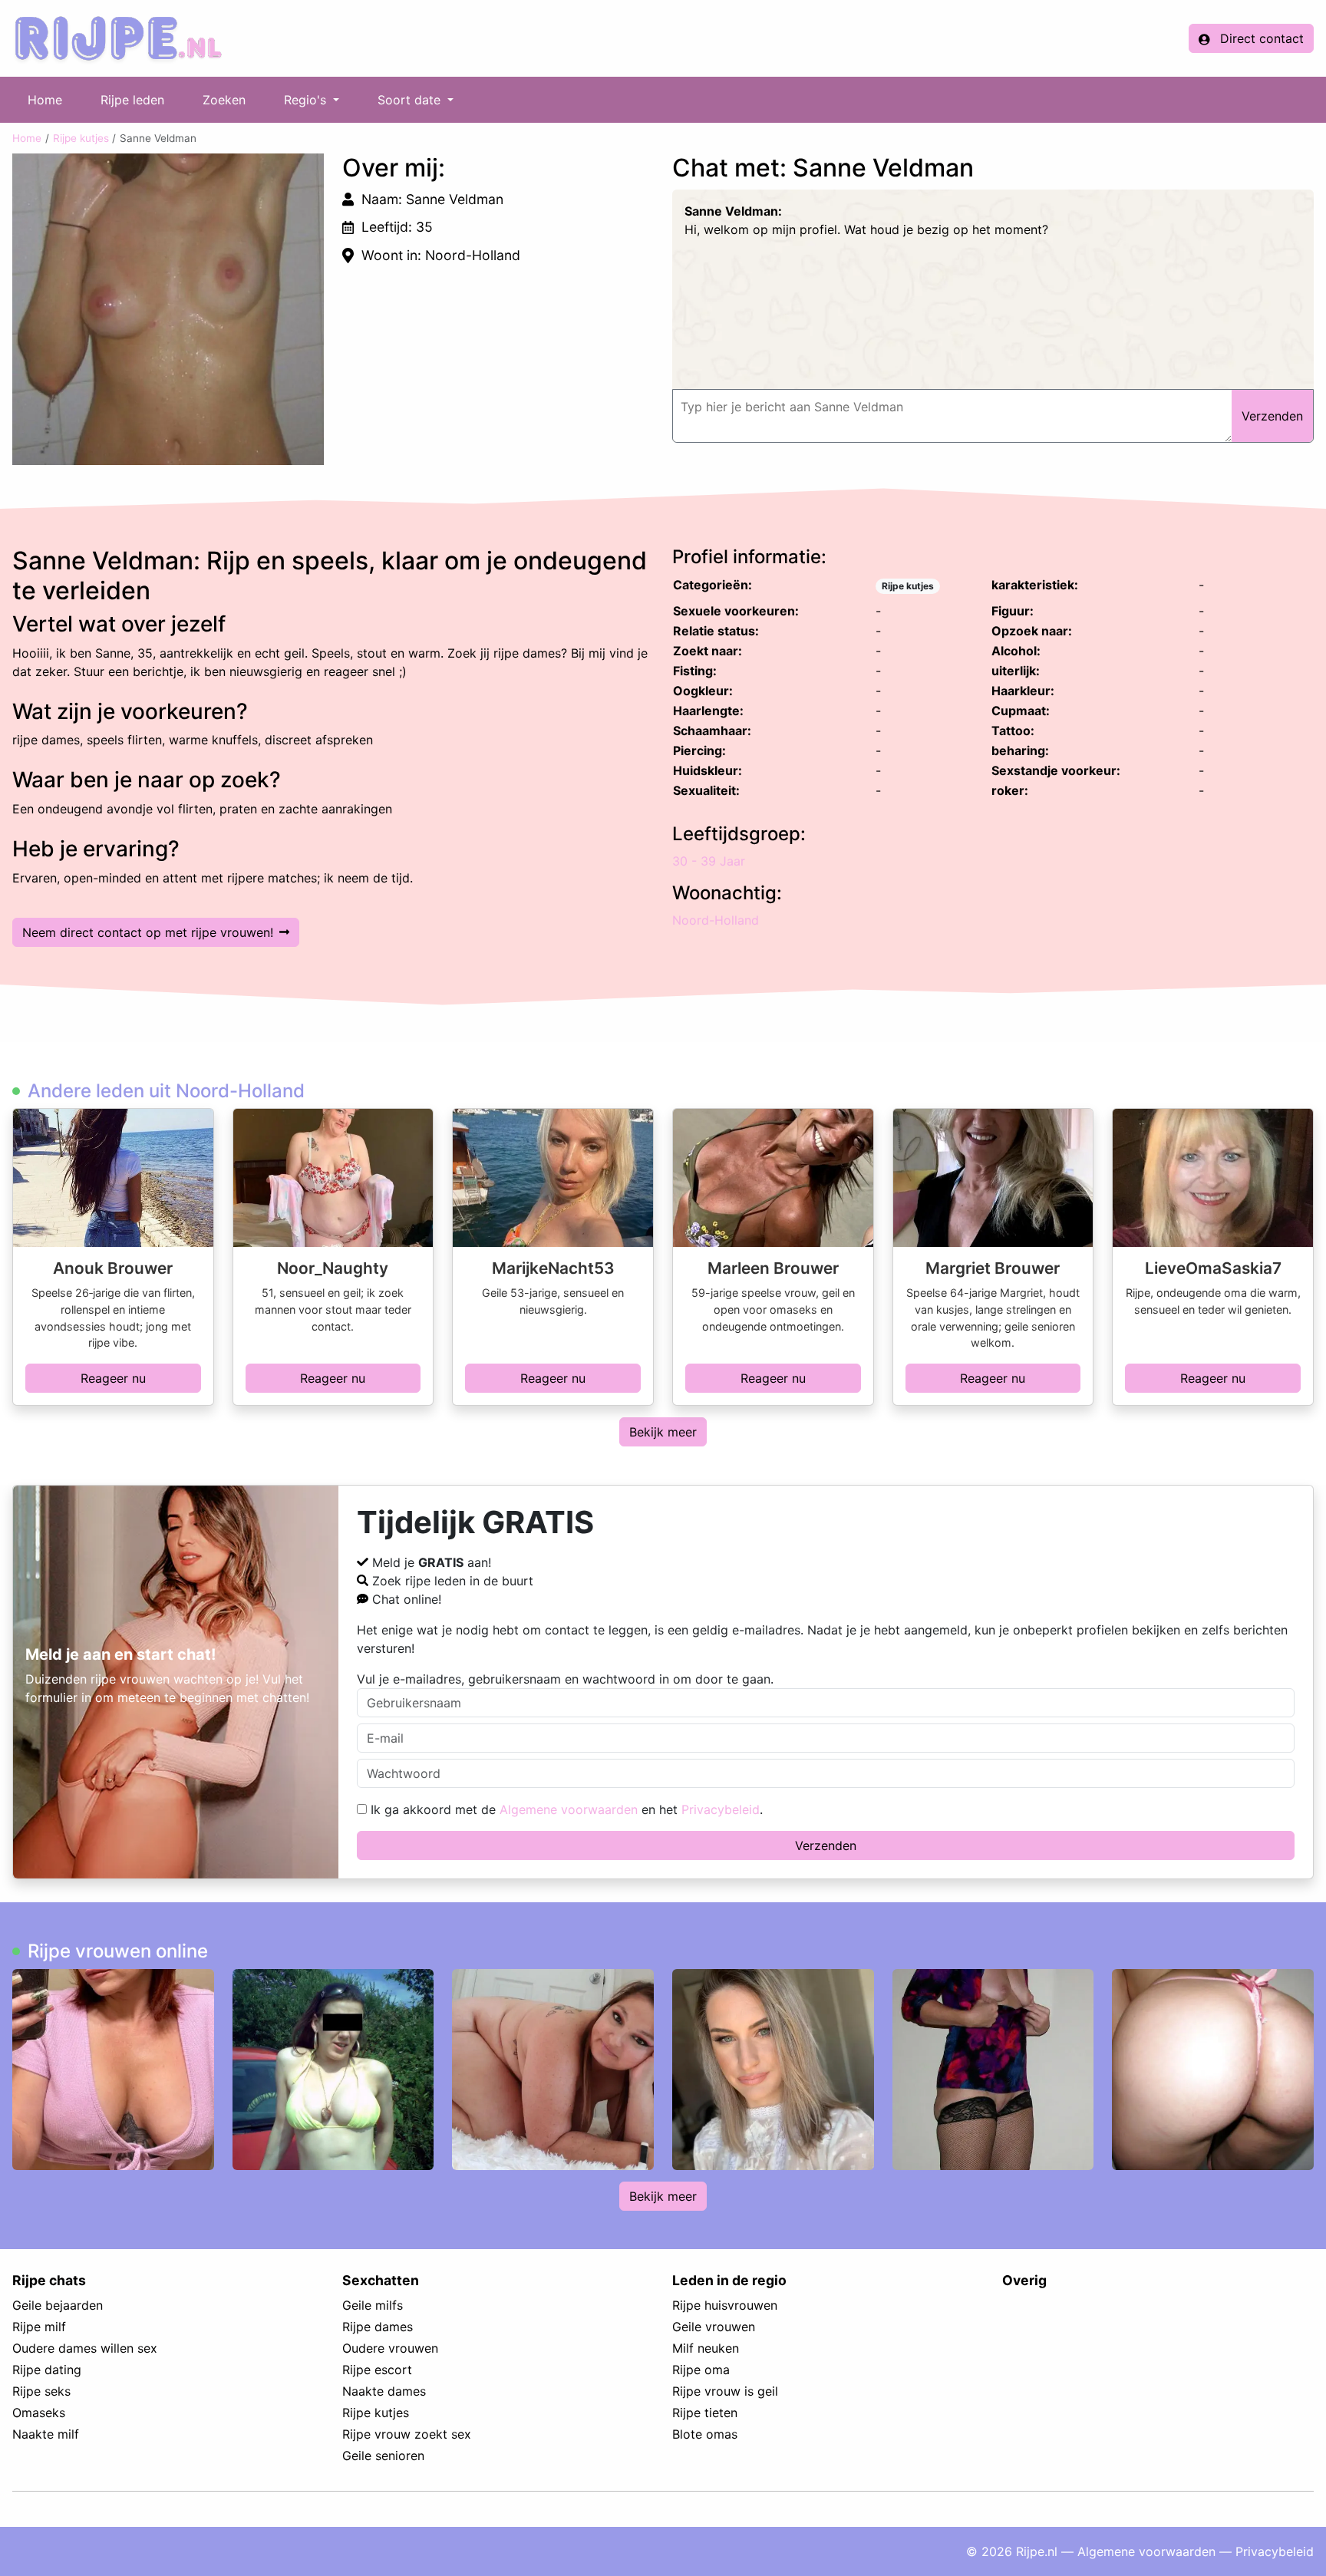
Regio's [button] (307, 100)
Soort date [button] (411, 100)
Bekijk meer (663, 1432)
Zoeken (224, 100)
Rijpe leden (132, 100)
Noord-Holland (716, 920)
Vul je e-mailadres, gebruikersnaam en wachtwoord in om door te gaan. (565, 1679)
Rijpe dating (47, 2370)
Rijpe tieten (705, 2413)
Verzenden (826, 1845)
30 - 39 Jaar (709, 861)
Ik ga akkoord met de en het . (565, 1809)
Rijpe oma (701, 2370)
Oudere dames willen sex (85, 2348)
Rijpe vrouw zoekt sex (407, 2434)
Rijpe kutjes (81, 138)
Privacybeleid (721, 1809)
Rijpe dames (378, 2327)
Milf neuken (706, 2348)
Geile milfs (373, 2305)
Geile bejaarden (58, 2305)
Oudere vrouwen (390, 2348)
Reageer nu (113, 1378)
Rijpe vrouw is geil (725, 2391)
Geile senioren (383, 2456)
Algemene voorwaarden (569, 1809)
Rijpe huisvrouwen (725, 2305)
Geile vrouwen (714, 2327)
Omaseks (39, 2413)
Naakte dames (384, 2391)
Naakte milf (46, 2434)
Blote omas (705, 2434)
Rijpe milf (39, 2327)
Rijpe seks (41, 2391)
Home (45, 100)
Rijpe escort (377, 2370)
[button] (168, 309)
